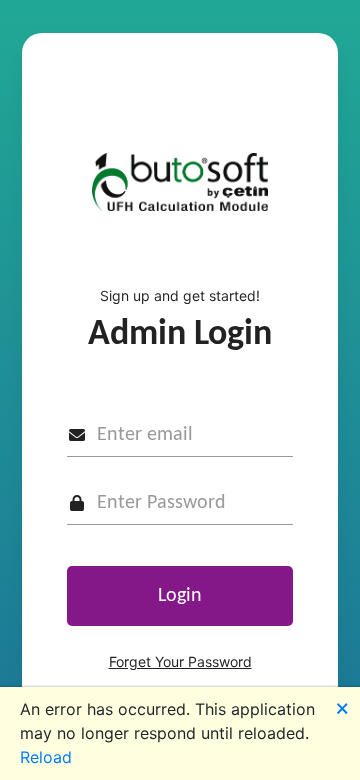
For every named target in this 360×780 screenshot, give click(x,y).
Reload (46, 757)
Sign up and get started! (180, 295)
